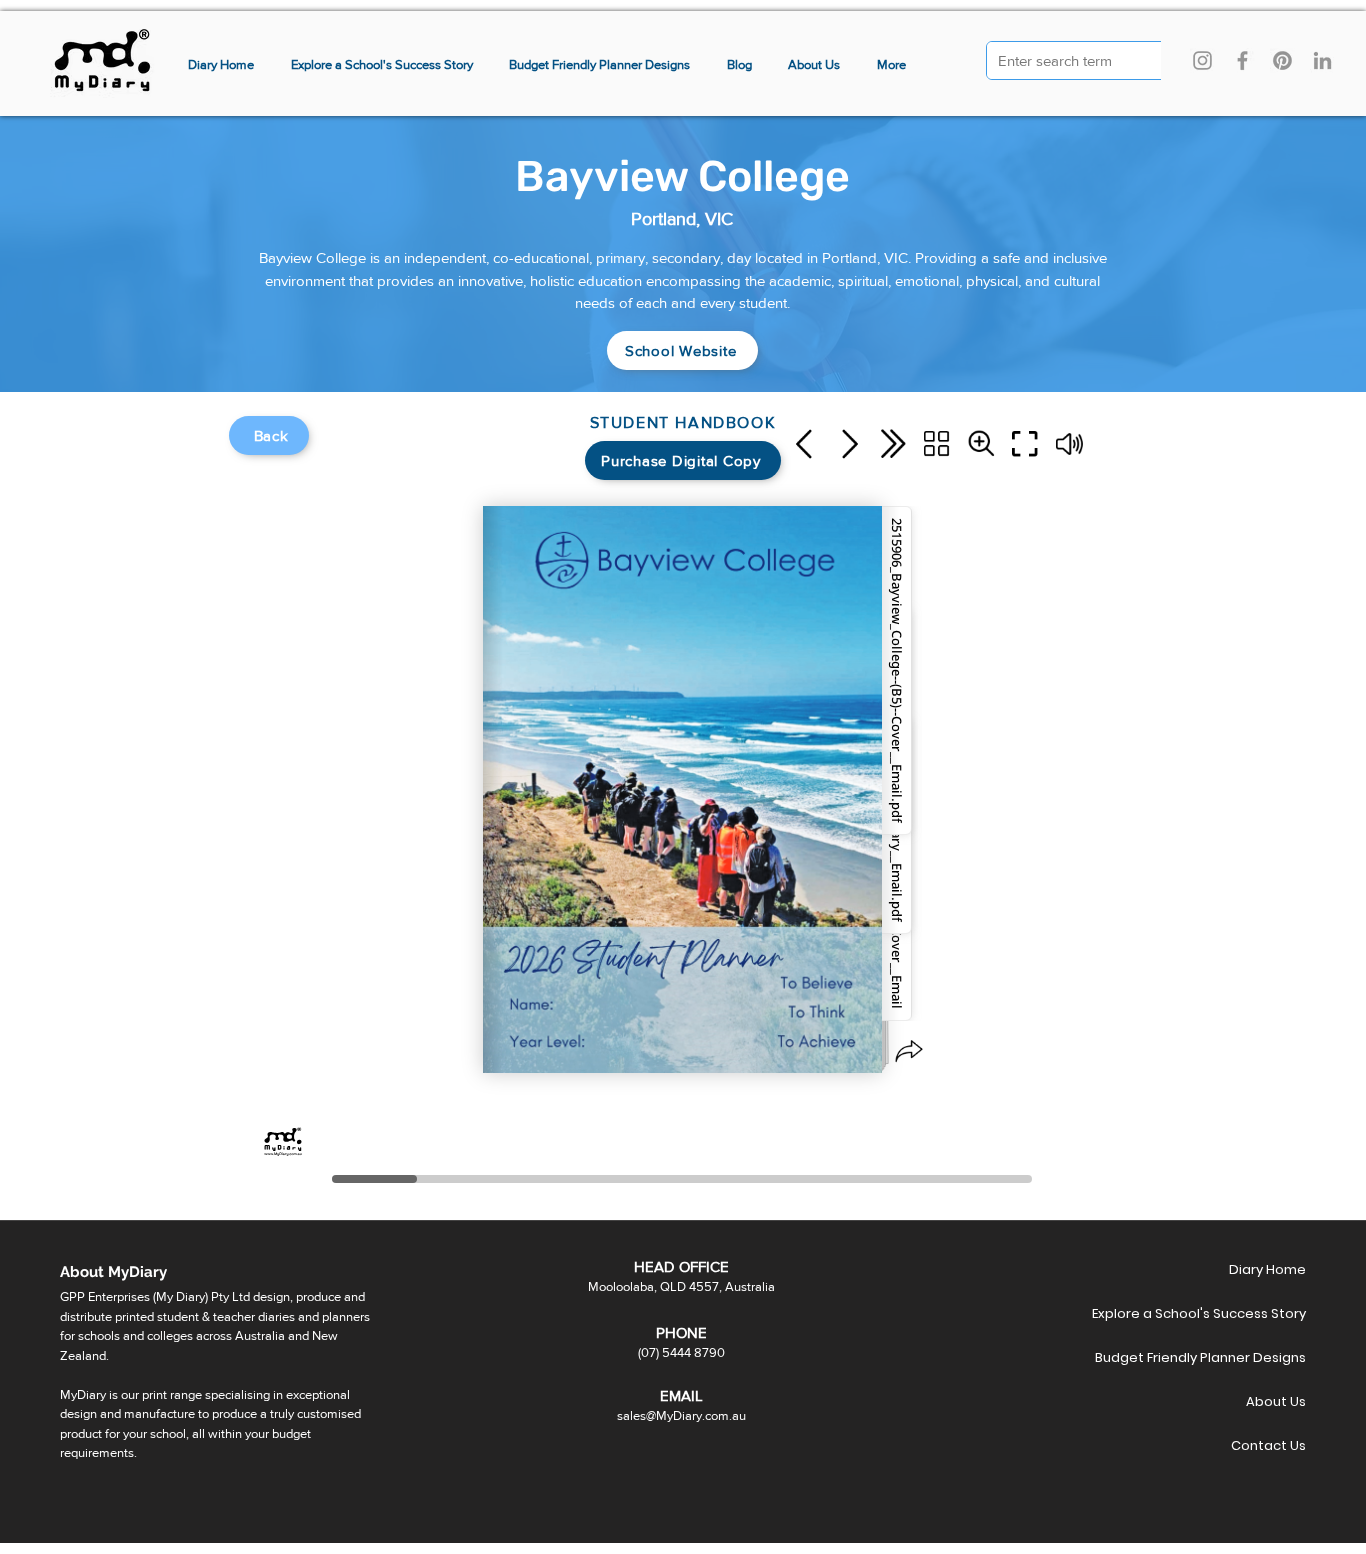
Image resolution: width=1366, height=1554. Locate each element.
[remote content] (683, 803)
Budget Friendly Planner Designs (1235, 1357)
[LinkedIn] (1322, 60)
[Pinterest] (1282, 60)
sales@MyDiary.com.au (681, 1415)
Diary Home (1267, 1269)
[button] (892, 65)
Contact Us (1268, 1445)
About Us (1276, 1401)
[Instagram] (1202, 60)
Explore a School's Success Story (1235, 1313)
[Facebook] (1242, 60)
